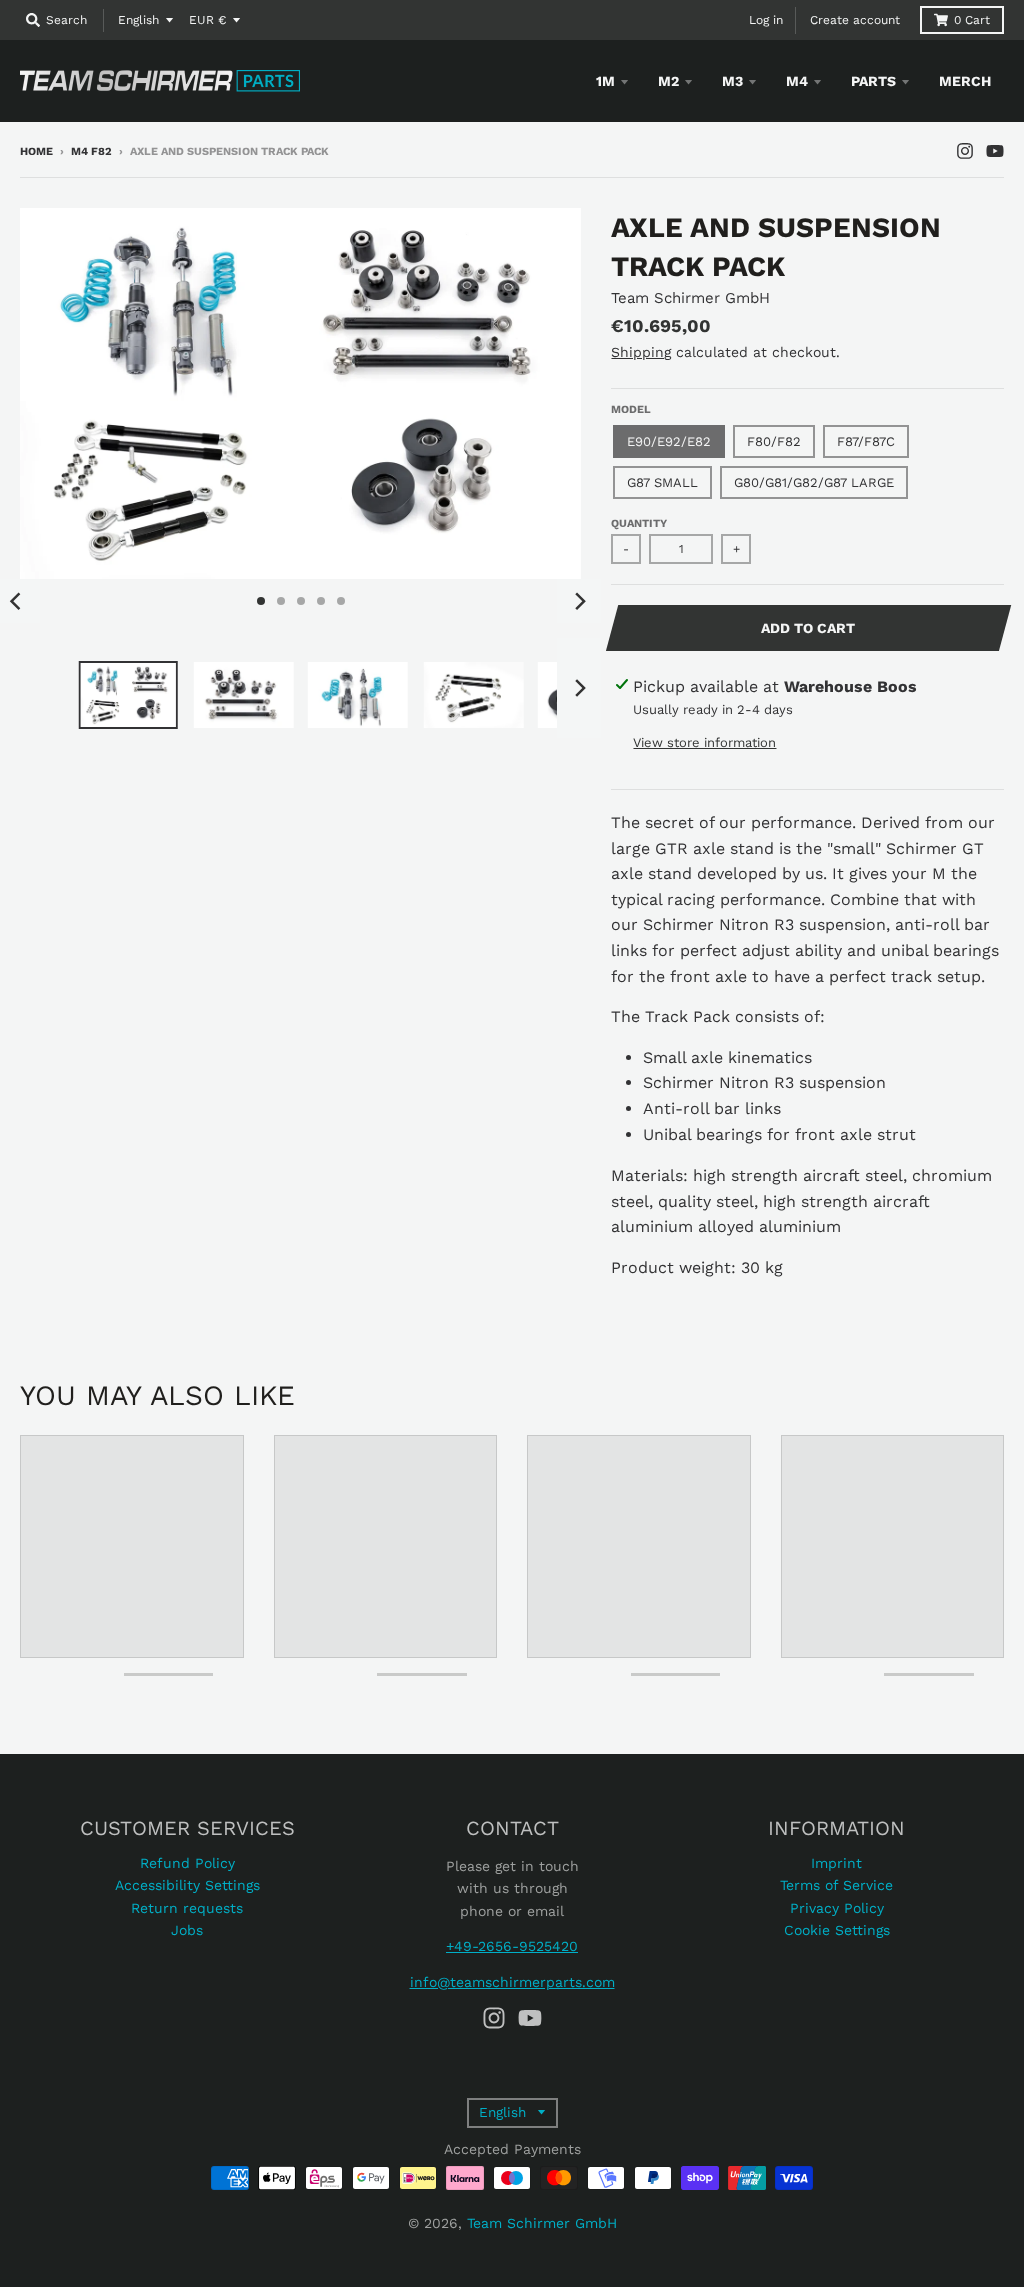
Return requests (187, 1908)
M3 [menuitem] (732, 81)
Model (631, 409)
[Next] (579, 601)
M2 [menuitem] (668, 81)
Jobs (187, 1930)
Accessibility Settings (187, 1885)
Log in (766, 20)
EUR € (207, 20)
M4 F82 (91, 151)
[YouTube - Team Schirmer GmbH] (995, 151)
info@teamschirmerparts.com (512, 1982)
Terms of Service (836, 1885)
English (138, 20)
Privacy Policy (837, 1908)
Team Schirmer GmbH (690, 298)
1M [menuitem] (605, 81)
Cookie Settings (837, 1930)
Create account (855, 20)
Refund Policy (187, 1863)
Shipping (641, 352)
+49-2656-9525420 (512, 1946)
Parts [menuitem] (873, 81)
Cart (972, 20)
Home (36, 151)
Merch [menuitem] (965, 81)
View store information (704, 742)
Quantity (639, 523)
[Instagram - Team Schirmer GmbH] (965, 151)
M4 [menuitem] (797, 81)
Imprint (836, 1863)
